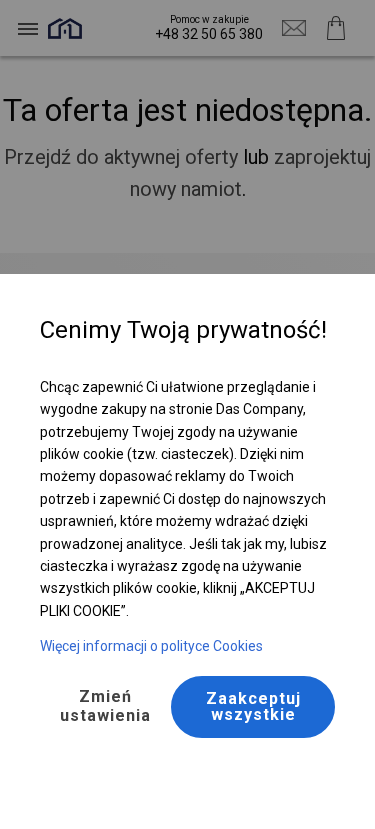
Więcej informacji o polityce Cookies (151, 646)
